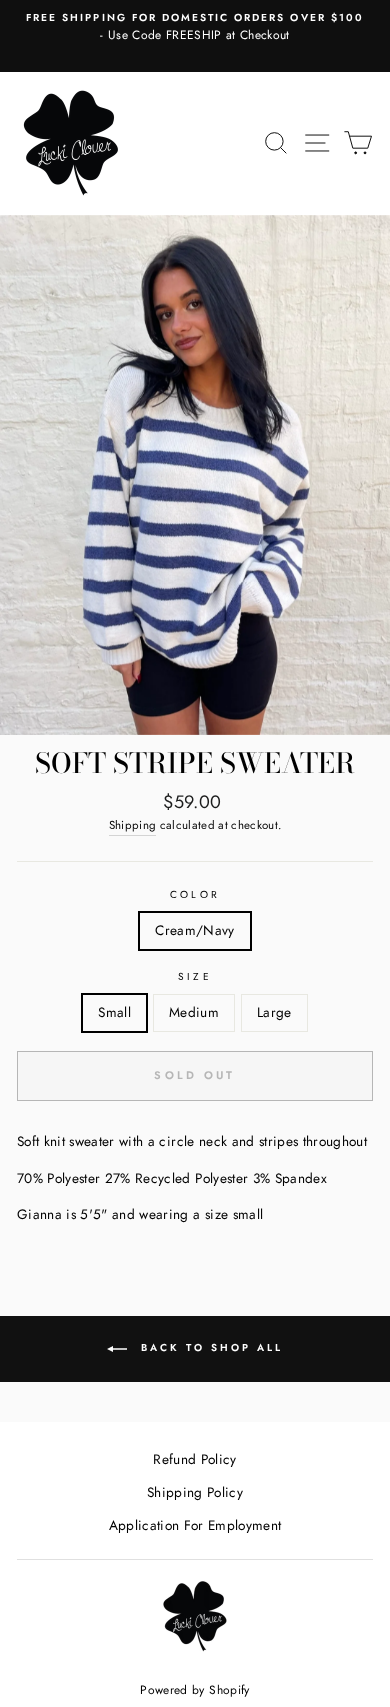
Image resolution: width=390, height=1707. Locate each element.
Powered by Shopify (194, 1690)
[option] (195, 28)
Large (274, 1012)
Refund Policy (194, 1459)
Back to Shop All (209, 1348)
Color (194, 894)
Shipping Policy (195, 1492)
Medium (194, 1012)
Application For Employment (195, 1525)
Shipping (133, 825)
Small (114, 1012)
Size (194, 976)
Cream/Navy (194, 930)
